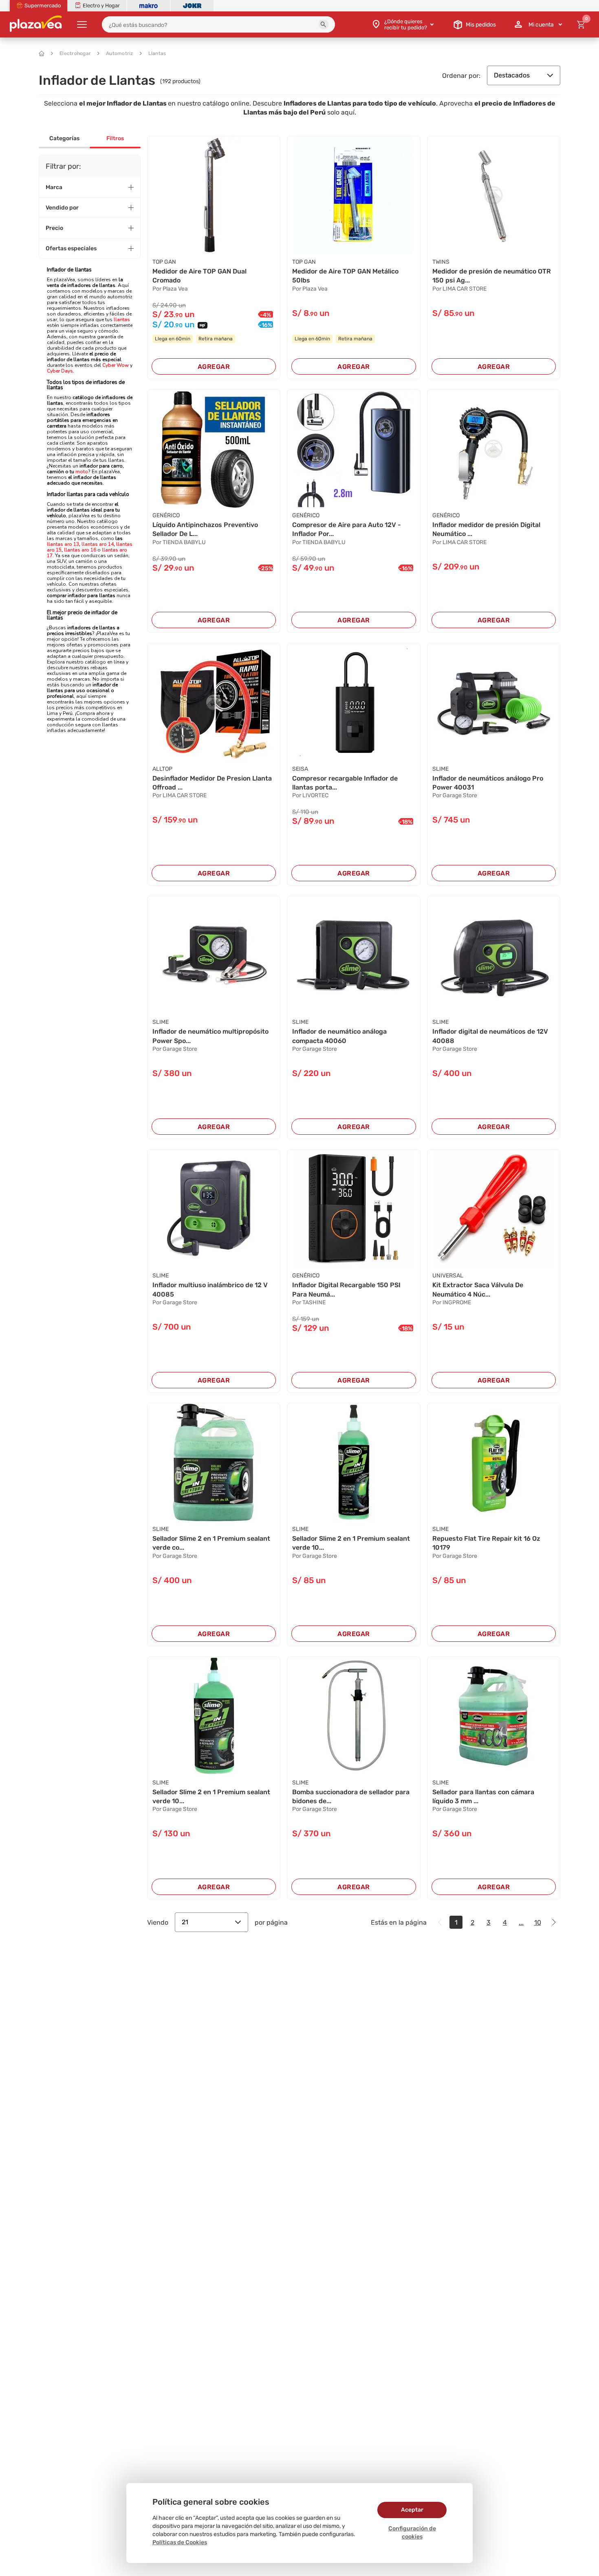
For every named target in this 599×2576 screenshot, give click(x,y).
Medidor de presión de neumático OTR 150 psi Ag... (492, 276)
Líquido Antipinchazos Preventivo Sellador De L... (205, 529)
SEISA (300, 769)
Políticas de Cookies (180, 2542)
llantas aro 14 (98, 544)
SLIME (440, 769)
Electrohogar (75, 53)
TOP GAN (164, 262)
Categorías (64, 138)
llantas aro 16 (80, 550)
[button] (324, 24)
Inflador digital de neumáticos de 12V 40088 (490, 1036)
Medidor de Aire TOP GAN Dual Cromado (199, 276)
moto (82, 472)
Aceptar (412, 2510)
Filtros (115, 138)
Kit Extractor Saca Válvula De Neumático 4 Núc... (478, 1289)
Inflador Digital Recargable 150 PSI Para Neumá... (346, 1289)
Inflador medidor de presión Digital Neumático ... (486, 529)
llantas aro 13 (63, 544)
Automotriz (120, 53)
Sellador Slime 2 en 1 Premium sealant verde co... (211, 1543)
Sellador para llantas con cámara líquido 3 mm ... (483, 1796)
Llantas (157, 53)
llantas (122, 320)
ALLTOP (162, 769)
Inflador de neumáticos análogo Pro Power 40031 (488, 783)
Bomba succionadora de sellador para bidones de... (351, 1796)
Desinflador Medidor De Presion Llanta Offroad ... (212, 783)
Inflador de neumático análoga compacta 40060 (339, 1036)
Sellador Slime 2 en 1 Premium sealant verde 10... (351, 1543)
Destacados (512, 75)
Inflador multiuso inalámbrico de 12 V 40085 (210, 1289)
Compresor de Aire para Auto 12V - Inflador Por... (347, 529)
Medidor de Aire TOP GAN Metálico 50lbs (345, 276)
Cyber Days (60, 371)
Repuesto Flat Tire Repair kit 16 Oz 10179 (486, 1543)
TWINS (441, 262)
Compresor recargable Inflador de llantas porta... (345, 783)
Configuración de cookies (412, 2533)
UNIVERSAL (448, 1276)
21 (185, 1922)
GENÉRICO (166, 515)
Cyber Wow (116, 365)
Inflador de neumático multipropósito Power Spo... (210, 1036)
